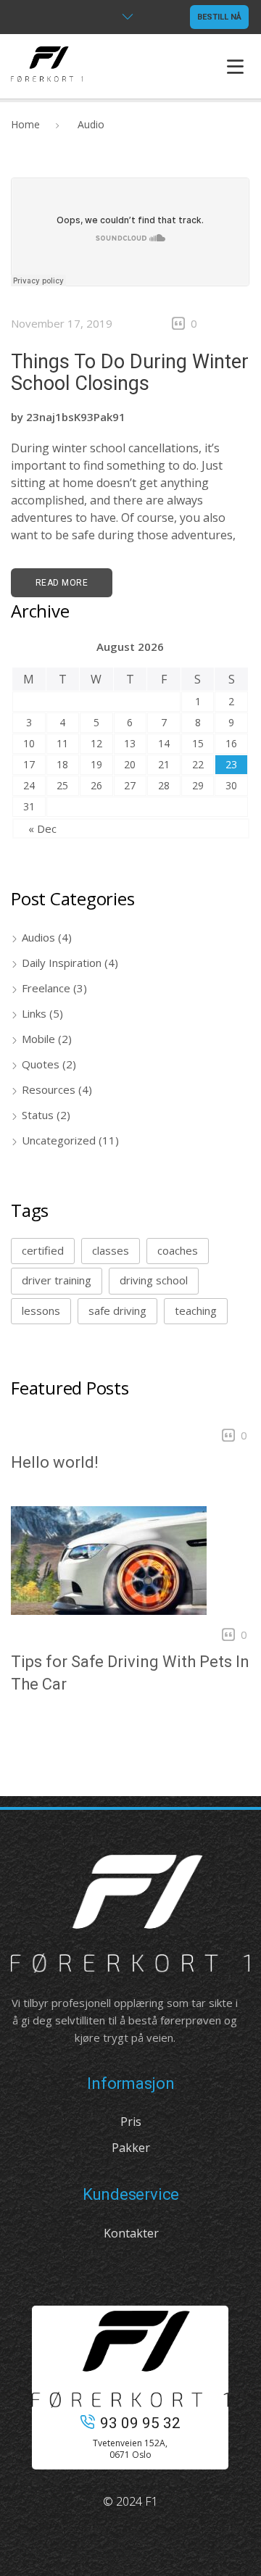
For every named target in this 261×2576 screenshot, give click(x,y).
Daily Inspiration (62, 963)
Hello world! (54, 1462)
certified (43, 1250)
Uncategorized (59, 1140)
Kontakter (131, 2233)
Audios (38, 937)
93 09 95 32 (140, 2423)
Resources (49, 1089)
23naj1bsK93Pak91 (76, 417)
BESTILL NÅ (219, 17)
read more (62, 583)
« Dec (42, 828)
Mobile (38, 1039)
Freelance (46, 988)
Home (25, 124)
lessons (41, 1310)
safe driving (117, 1310)
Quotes (41, 1064)
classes (111, 1250)
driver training (57, 1280)
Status (38, 1115)
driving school (154, 1280)
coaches (178, 1250)
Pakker (131, 2148)
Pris (131, 2122)
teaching (196, 1310)
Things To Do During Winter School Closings (130, 373)
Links (34, 1013)
